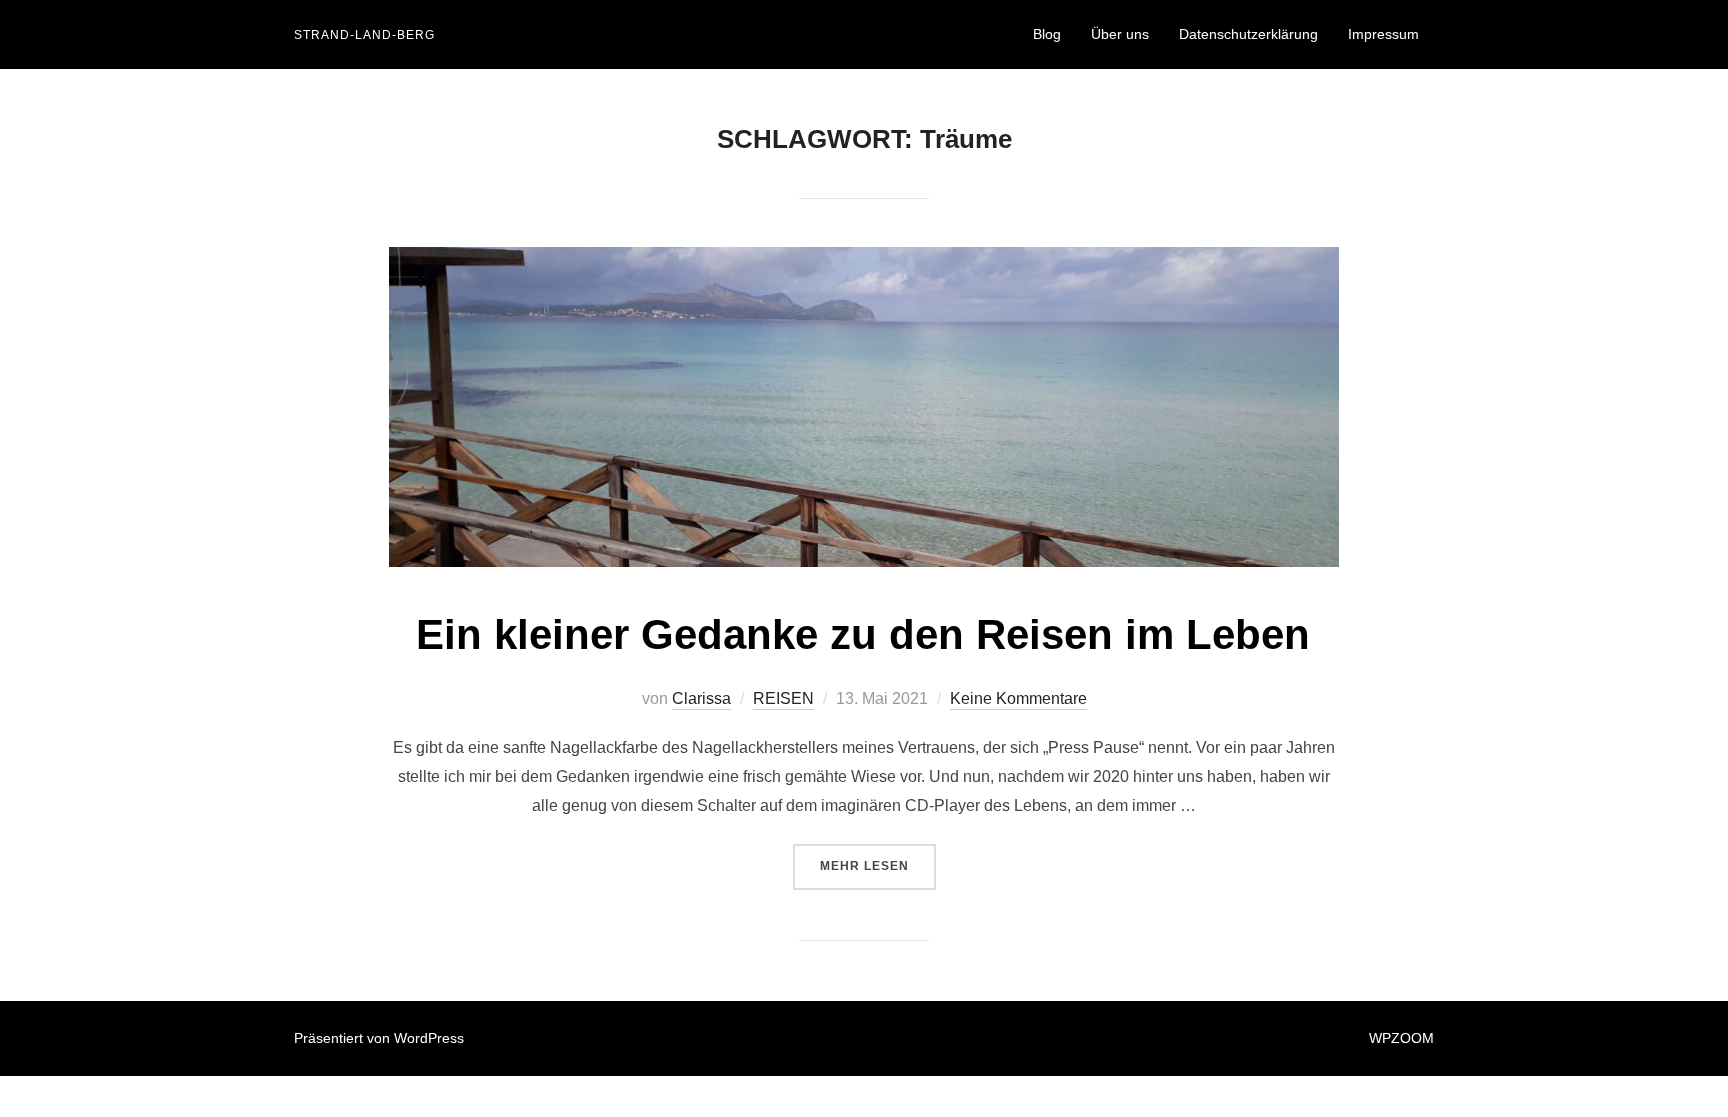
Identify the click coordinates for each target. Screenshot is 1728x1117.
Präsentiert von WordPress (379, 1038)
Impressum (1383, 34)
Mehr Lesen (878, 865)
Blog (1047, 34)
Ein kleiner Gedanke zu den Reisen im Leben (863, 634)
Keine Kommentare (1018, 698)
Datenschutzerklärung (1248, 34)
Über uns (1120, 34)
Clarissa (701, 698)
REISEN (783, 698)
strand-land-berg (364, 35)
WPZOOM (1401, 1038)
